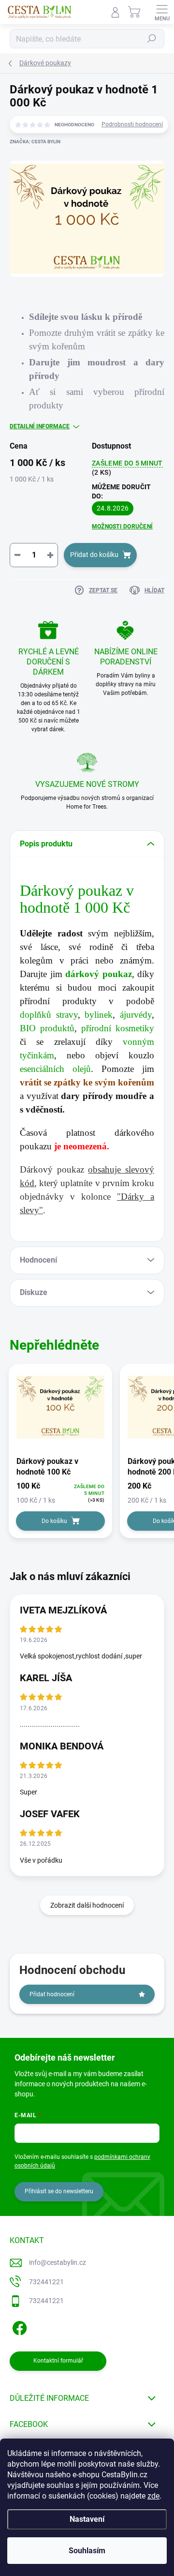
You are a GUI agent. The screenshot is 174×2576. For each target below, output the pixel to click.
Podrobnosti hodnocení (132, 124)
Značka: (35, 142)
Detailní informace (40, 426)
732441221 (46, 2282)
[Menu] (162, 12)
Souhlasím (87, 2551)
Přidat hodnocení (52, 1994)
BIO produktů (47, 1028)
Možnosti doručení (122, 527)
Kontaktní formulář (58, 2361)
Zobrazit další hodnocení (87, 1905)
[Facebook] (18, 2327)
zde (153, 2496)
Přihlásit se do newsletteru (59, 2191)
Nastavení (87, 2519)
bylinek (99, 1015)
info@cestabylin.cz (58, 2262)
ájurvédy (136, 1015)
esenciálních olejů (55, 1069)
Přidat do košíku (94, 555)
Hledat (152, 39)
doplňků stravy (49, 1015)
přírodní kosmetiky (118, 1028)
